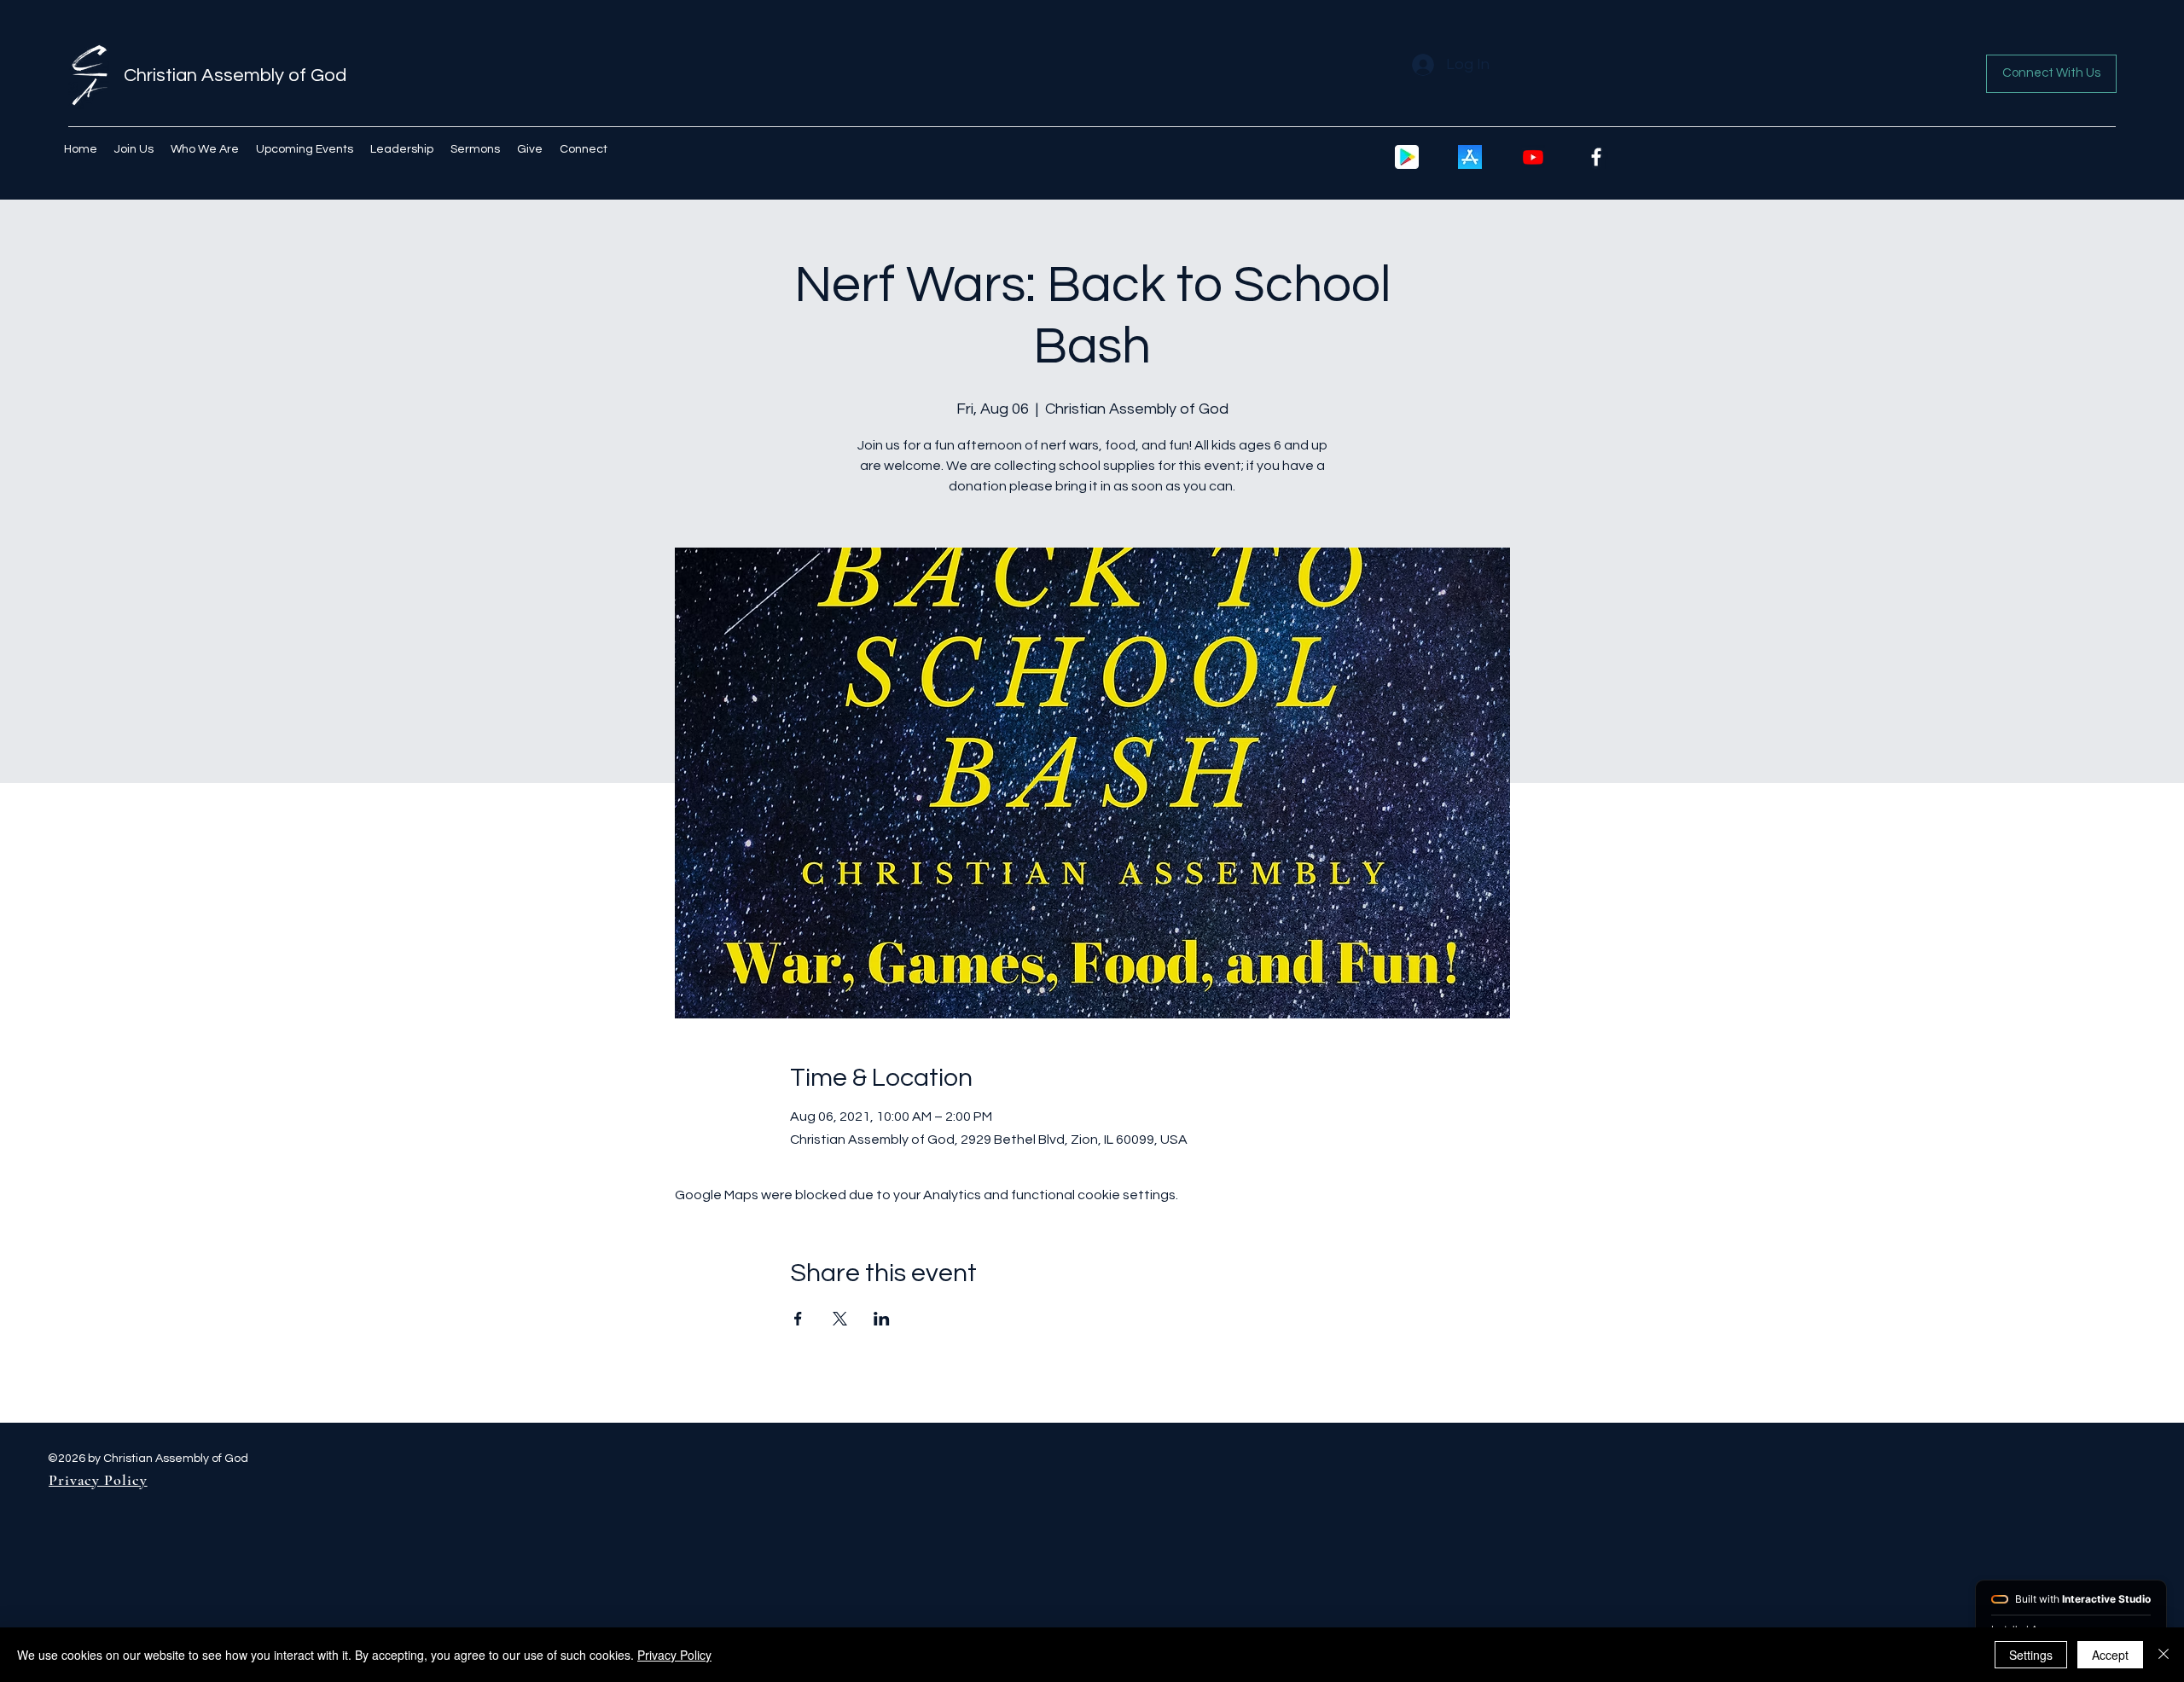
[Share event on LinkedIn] (882, 1319)
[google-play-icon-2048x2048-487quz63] (1407, 157)
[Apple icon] (1470, 157)
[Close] (2164, 1655)
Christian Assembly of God (235, 75)
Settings (2031, 1655)
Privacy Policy (674, 1655)
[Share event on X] (840, 1319)
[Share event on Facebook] (798, 1319)
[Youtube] (1533, 157)
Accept (2110, 1655)
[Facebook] (1596, 157)
